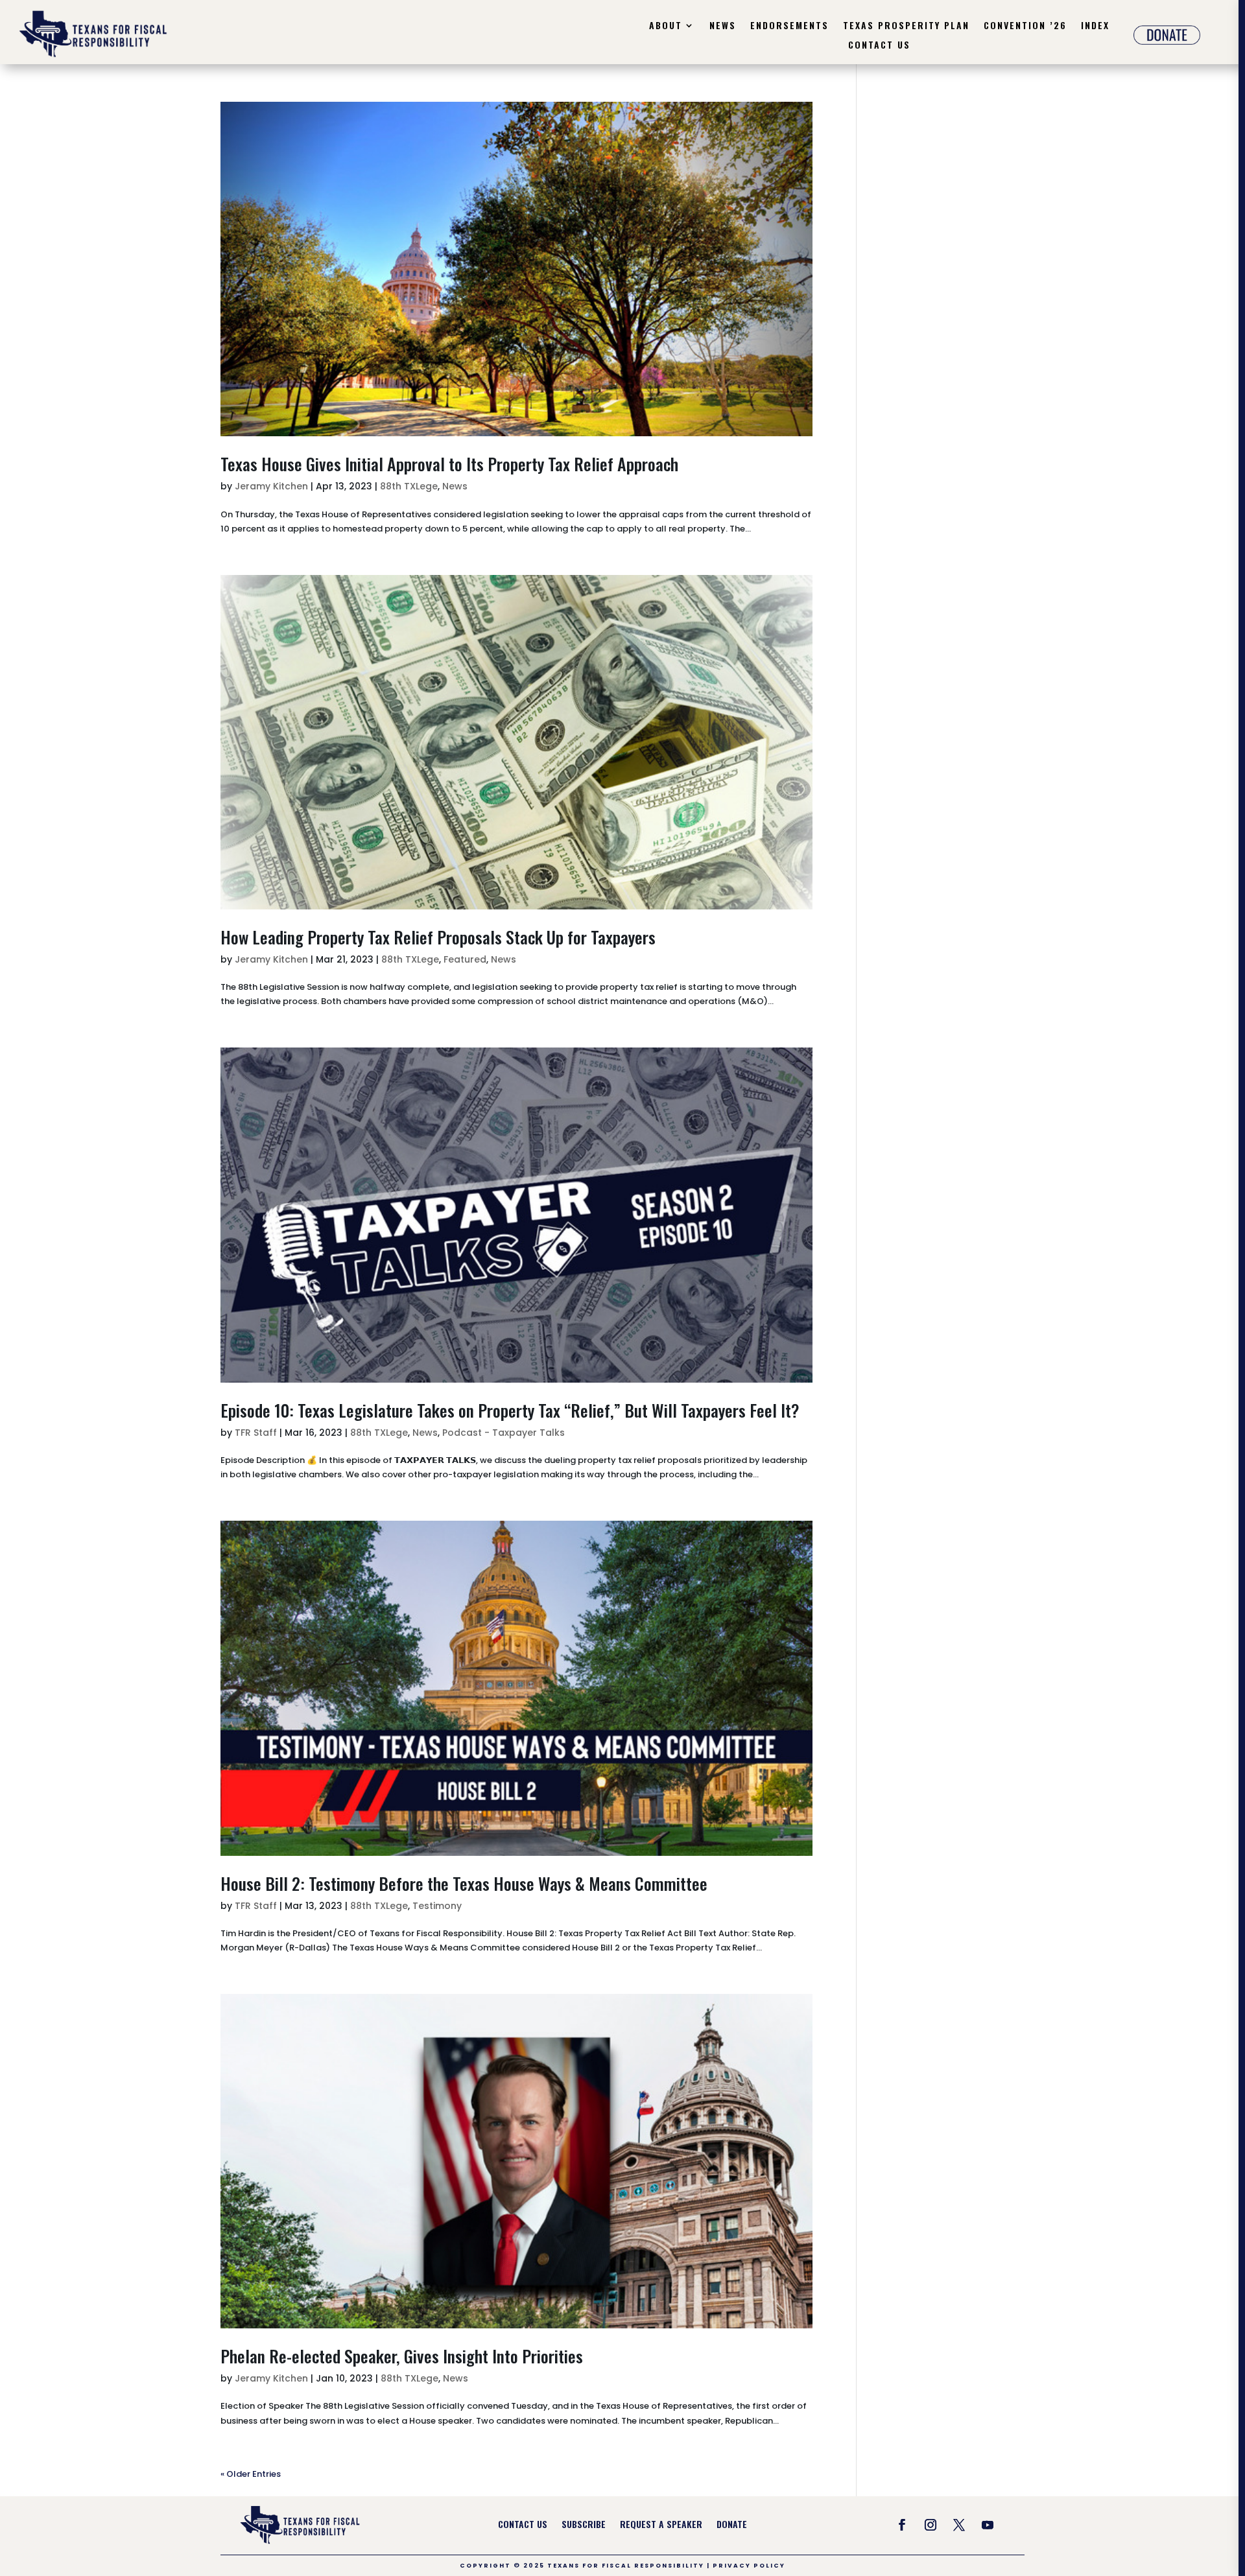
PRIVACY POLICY (749, 2566)
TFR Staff (256, 1433)
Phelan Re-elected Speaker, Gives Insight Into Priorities (402, 2356)
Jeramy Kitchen (271, 486)
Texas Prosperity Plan (906, 26)
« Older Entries (251, 2474)
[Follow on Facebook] (902, 2525)
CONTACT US (523, 2525)
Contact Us (879, 46)
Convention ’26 (1025, 26)
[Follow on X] (959, 2525)
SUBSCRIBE (584, 2525)
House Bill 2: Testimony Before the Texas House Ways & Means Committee (464, 1883)
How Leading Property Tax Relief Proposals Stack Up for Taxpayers (438, 937)
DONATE (732, 2525)
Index (1095, 26)
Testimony (437, 1906)
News (723, 26)
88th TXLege (409, 486)
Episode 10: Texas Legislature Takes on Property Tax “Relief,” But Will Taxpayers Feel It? (510, 1410)
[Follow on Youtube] (988, 2525)
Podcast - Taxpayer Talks (504, 1433)
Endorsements (789, 26)
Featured (465, 959)
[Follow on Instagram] (931, 2525)
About (666, 26)
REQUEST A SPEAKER (661, 2525)
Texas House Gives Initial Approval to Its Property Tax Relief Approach (449, 464)
